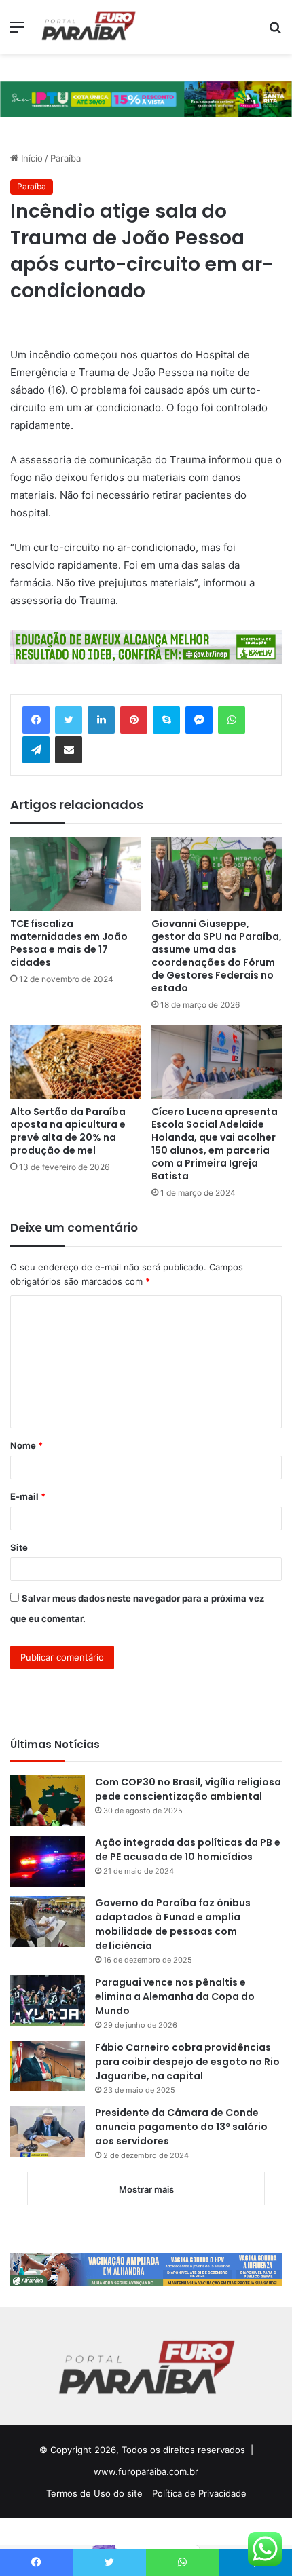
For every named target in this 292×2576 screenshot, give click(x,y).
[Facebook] (36, 720)
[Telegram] (36, 750)
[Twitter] (69, 720)
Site (19, 1547)
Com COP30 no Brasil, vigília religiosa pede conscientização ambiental (188, 1789)
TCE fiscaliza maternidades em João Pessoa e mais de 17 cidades (69, 943)
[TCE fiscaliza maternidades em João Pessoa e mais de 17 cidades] (75, 874)
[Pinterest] (134, 720)
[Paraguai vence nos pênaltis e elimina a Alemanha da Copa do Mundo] (48, 2001)
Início (31, 158)
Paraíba (66, 158)
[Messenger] (199, 720)
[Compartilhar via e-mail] (69, 750)
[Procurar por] (275, 32)
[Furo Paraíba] (88, 27)
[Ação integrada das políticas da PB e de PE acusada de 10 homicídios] (48, 1861)
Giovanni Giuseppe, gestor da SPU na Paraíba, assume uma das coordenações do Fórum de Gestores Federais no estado (217, 956)
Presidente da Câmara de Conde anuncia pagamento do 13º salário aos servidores (181, 2127)
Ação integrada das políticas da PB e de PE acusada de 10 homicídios (188, 1850)
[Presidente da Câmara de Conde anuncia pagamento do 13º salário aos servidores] (48, 2131)
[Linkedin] (101, 720)
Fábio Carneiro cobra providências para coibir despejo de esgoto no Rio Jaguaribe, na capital (187, 2062)
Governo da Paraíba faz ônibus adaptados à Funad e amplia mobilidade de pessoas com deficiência (173, 1924)
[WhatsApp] (232, 720)
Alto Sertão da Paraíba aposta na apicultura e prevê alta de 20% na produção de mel (68, 1131)
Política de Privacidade (199, 2493)
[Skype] (166, 720)
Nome (26, 1445)
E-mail (28, 1496)
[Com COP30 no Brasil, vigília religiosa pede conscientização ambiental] (48, 1801)
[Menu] (17, 32)
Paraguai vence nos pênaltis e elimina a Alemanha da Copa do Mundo (175, 1996)
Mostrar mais (146, 2189)
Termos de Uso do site (94, 2493)
